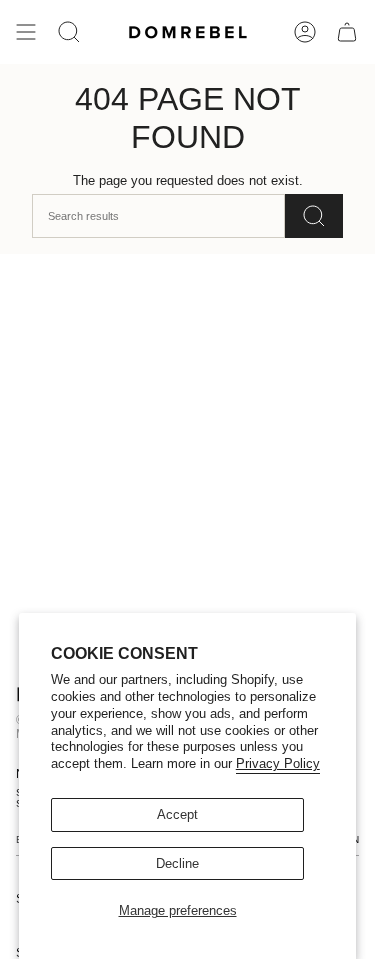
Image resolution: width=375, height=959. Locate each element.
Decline (177, 863)
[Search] (314, 216)
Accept (177, 814)
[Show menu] (26, 32)
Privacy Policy (278, 763)
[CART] (347, 32)
